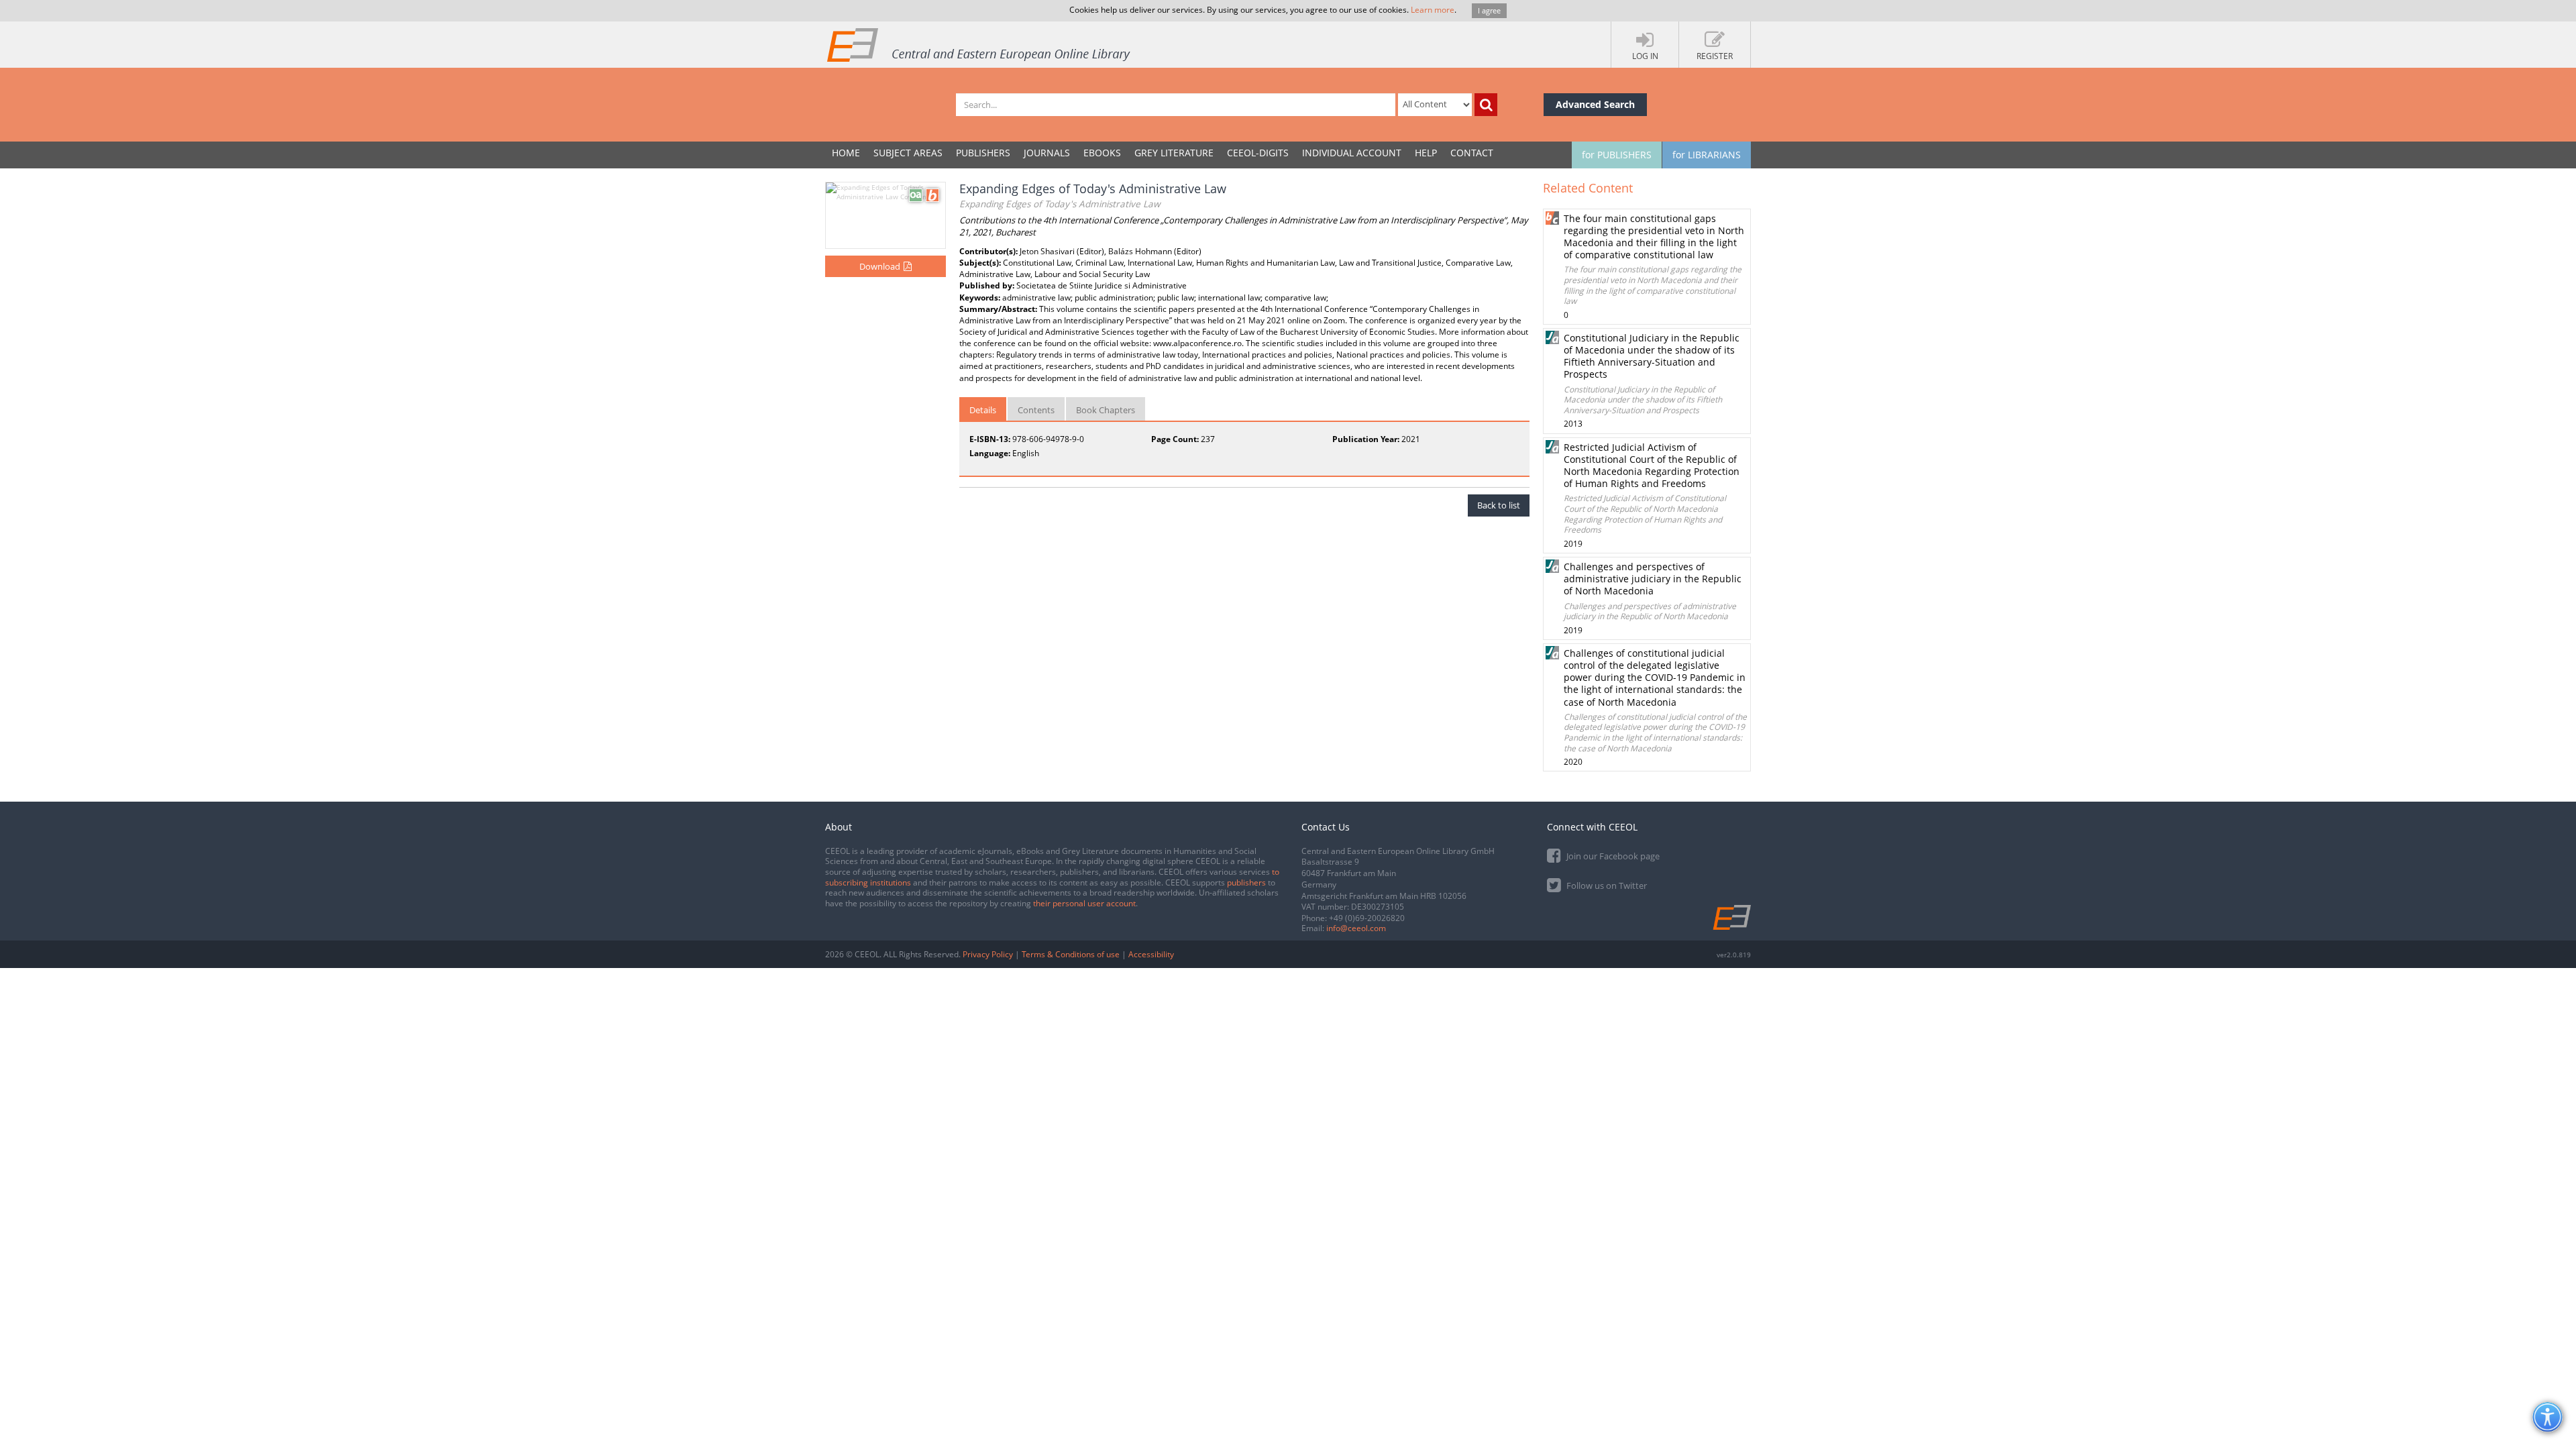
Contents (1036, 410)
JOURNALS (1047, 153)
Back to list (1499, 505)
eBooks (1102, 153)
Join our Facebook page (1612, 856)
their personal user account (1084, 903)
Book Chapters (1106, 410)
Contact (1472, 153)
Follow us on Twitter (1606, 885)
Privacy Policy (988, 954)
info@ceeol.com (1356, 928)
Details (983, 410)
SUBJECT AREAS (908, 153)
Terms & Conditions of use (1071, 954)
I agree (1489, 10)
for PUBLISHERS (1617, 155)
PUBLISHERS (983, 153)
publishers (1246, 882)
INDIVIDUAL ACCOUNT (1352, 153)
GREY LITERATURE (1174, 153)
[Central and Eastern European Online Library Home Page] (979, 44)
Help (1426, 153)
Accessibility (1151, 954)
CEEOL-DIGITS (1258, 153)
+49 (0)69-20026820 (1367, 918)
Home (846, 153)
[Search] (1486, 105)
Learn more (1433, 10)
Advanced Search (1595, 104)
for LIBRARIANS (1707, 155)
